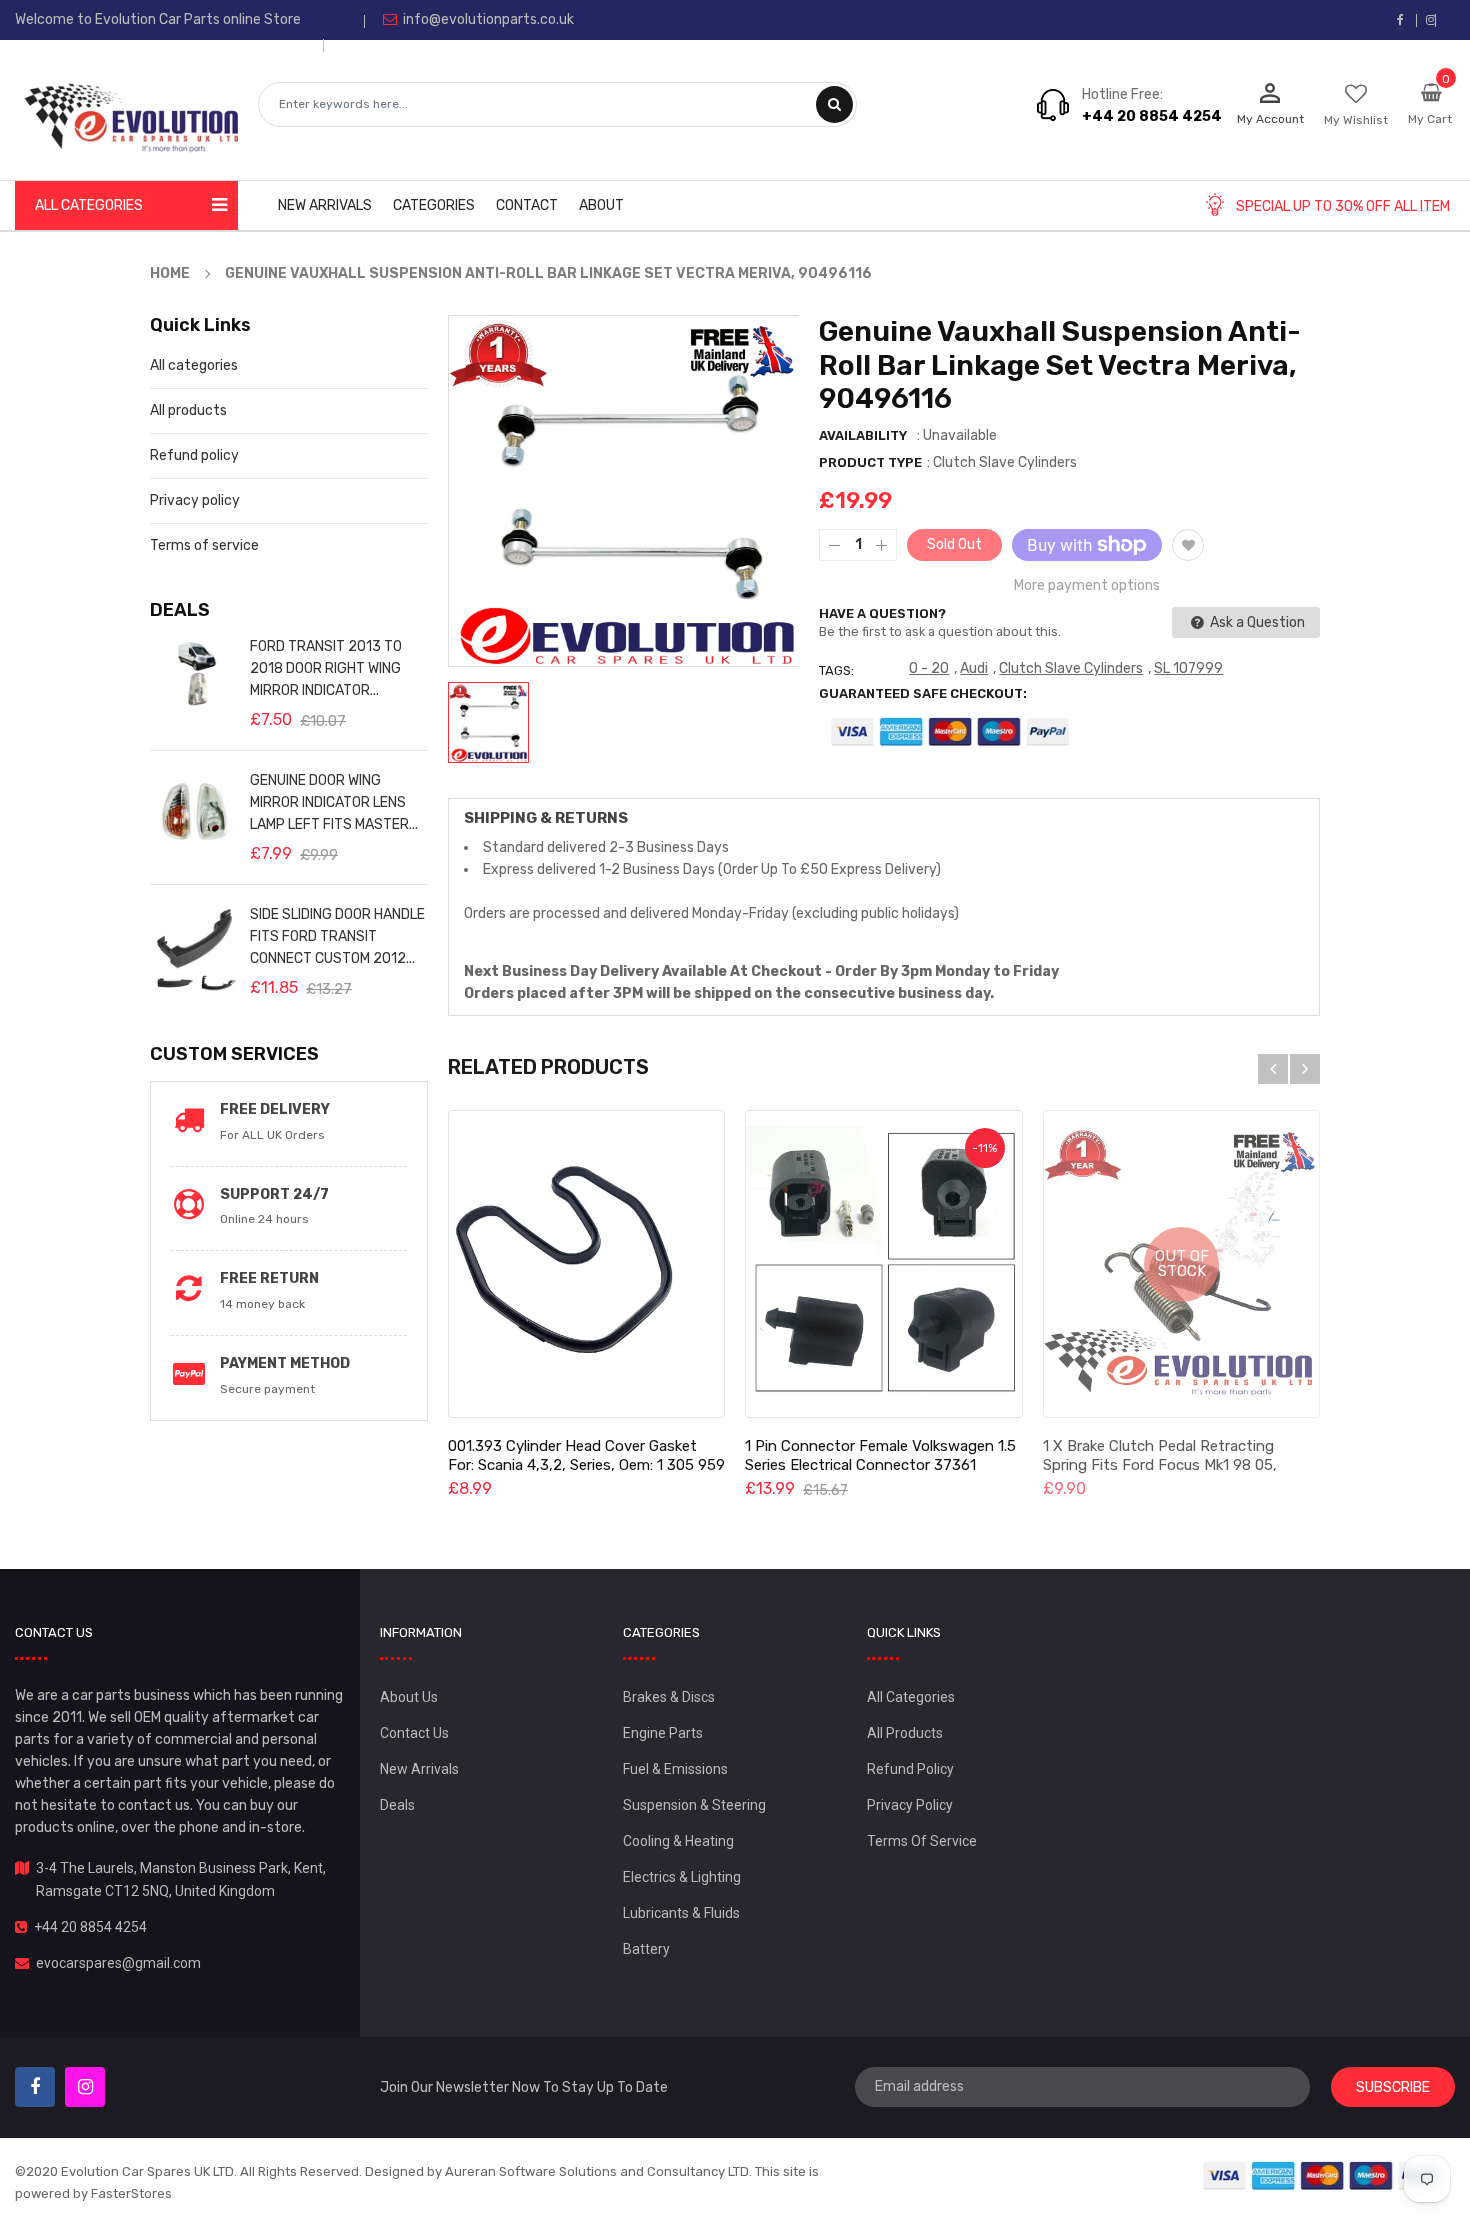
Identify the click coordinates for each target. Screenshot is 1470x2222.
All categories (194, 365)
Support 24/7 (274, 1194)
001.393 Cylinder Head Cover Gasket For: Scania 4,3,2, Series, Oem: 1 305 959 (586, 1455)
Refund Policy (910, 1769)
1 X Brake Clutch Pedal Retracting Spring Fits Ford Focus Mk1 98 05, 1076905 (1160, 1465)
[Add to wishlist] (1188, 545)
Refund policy (194, 455)
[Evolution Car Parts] (1323, 2174)
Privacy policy (195, 500)
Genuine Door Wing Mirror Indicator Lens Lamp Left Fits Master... (334, 802)
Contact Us (414, 1733)
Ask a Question (1256, 622)
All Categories (911, 1697)
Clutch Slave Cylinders (1071, 668)
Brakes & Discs (669, 1697)
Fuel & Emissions (675, 1769)
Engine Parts (663, 1733)
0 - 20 (929, 668)
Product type (870, 462)
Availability (863, 435)
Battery (646, 1949)
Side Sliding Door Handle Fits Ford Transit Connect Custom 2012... (337, 936)
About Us (409, 1697)
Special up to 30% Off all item (1343, 206)
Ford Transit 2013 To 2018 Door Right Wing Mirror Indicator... (326, 668)
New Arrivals (419, 1769)
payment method (285, 1363)
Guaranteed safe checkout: (923, 693)
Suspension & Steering (694, 1805)
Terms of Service (922, 1841)
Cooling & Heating (678, 1841)
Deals (397, 1805)
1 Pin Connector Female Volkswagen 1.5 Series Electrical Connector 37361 (880, 1455)
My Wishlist (1356, 120)
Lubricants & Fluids (681, 1913)
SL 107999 (1188, 668)
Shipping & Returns (546, 818)
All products (188, 410)
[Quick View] (586, 1264)
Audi (974, 668)
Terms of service (204, 545)
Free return (269, 1278)
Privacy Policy (910, 1805)
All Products (905, 1733)
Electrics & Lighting (682, 1877)
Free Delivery (275, 1109)
